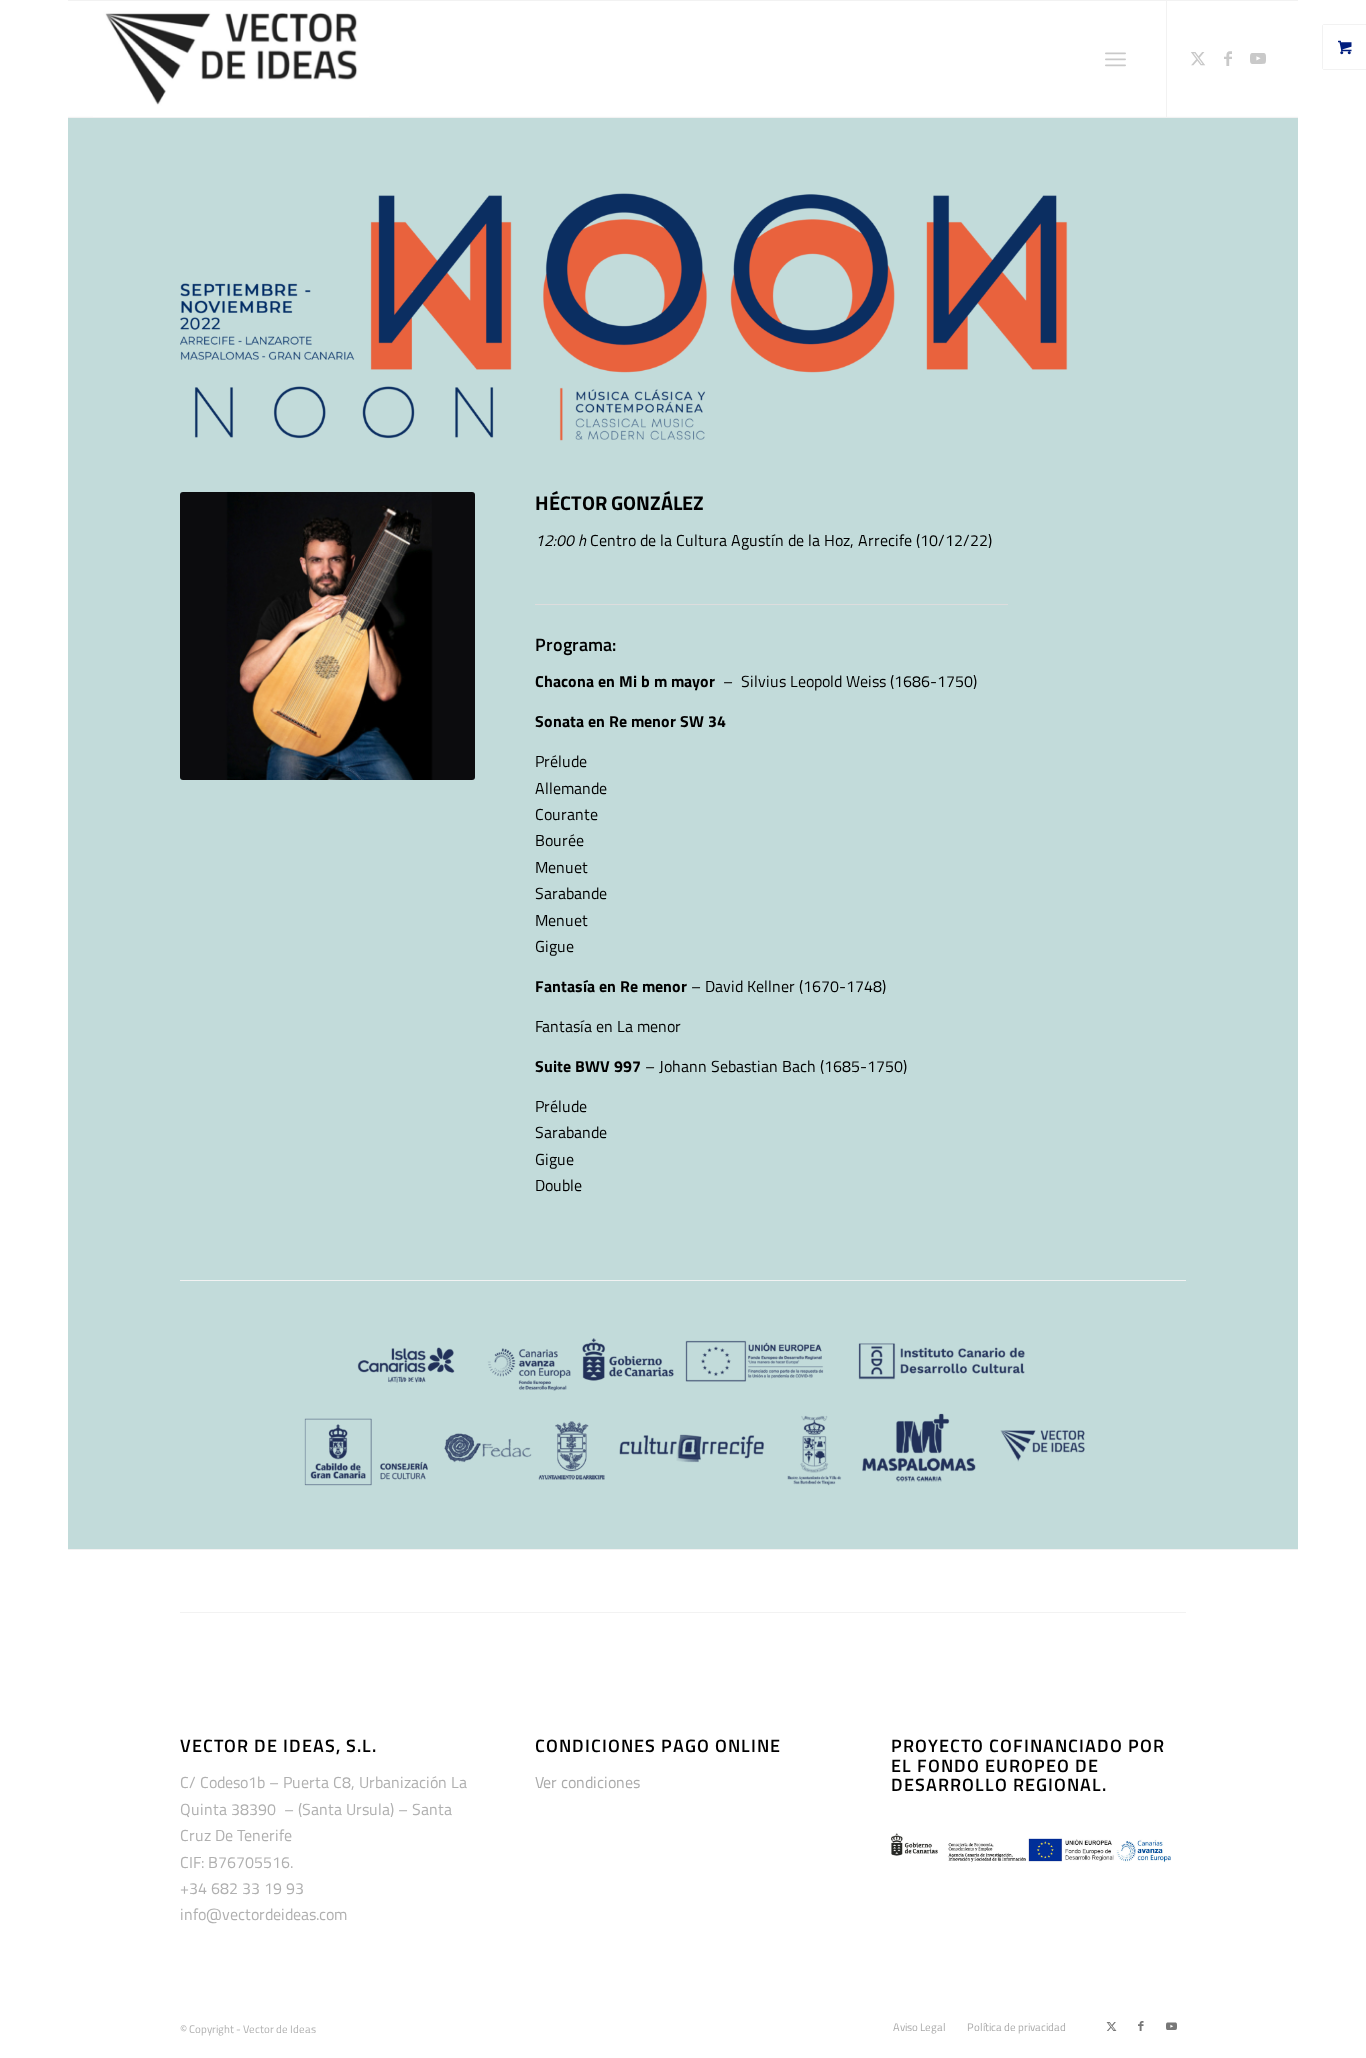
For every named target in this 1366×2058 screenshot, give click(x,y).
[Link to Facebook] (1228, 58)
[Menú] (1115, 59)
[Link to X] (1198, 58)
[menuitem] (1123, 59)
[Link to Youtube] (1258, 58)
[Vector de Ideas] (231, 59)
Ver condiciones (587, 1782)
